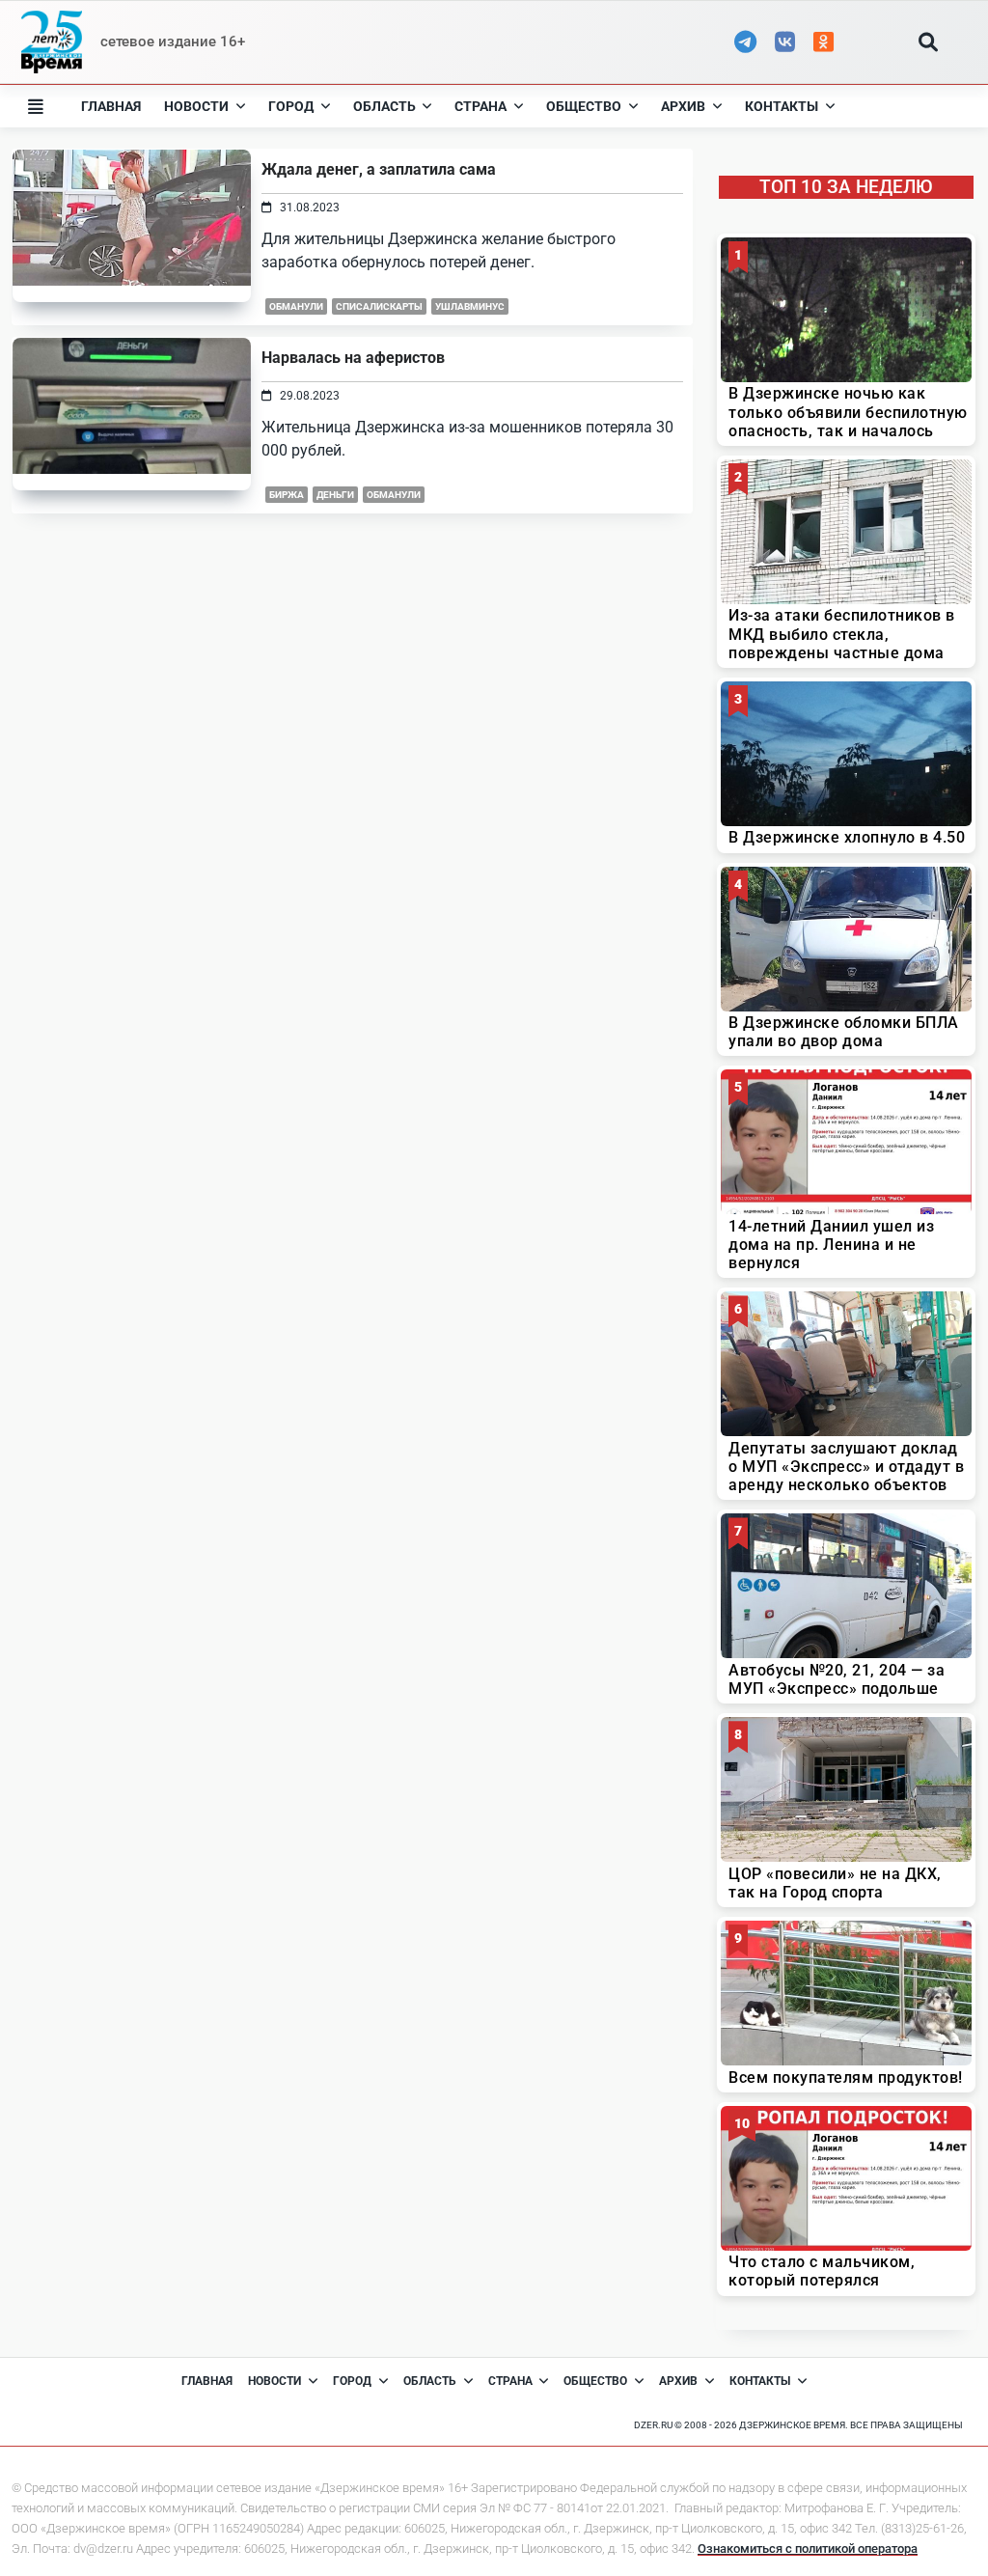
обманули (296, 306)
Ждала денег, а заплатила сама (379, 169)
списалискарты (379, 306)
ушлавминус (470, 306)
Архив (683, 106)
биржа (287, 495)
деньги (335, 495)
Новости (196, 106)
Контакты (782, 106)
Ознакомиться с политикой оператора (808, 2548)
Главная (111, 106)
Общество (584, 106)
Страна (480, 106)
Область (384, 106)
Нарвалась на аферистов (353, 358)
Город (291, 106)
